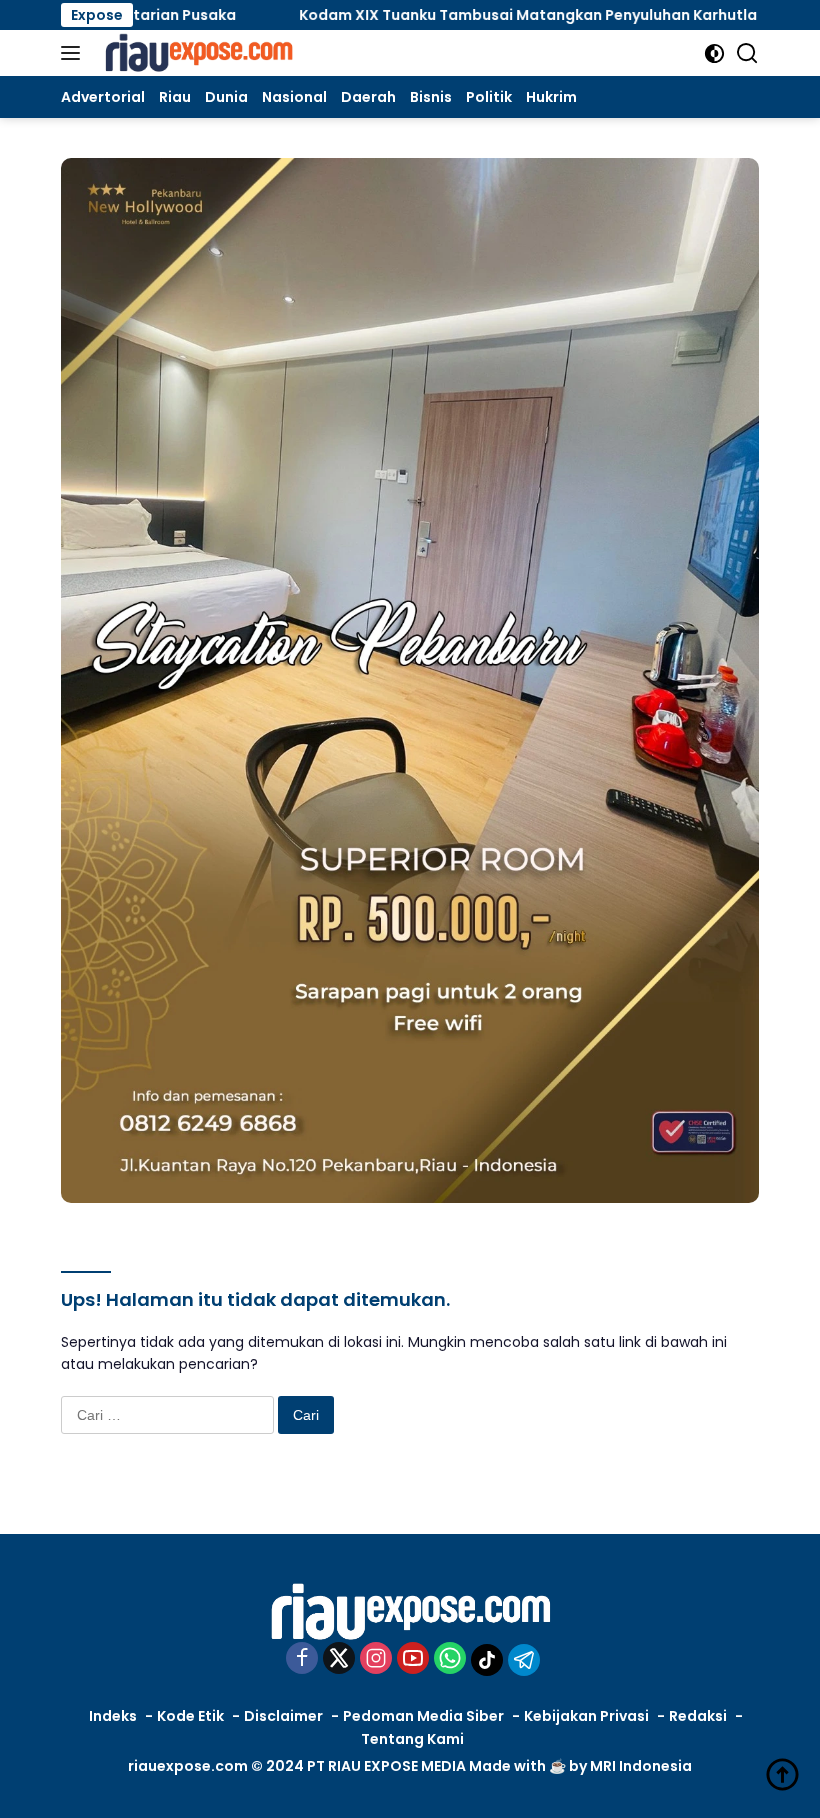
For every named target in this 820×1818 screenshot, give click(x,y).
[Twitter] (339, 1659)
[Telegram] (524, 1660)
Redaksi (698, 1716)
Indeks (113, 1716)
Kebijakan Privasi (586, 1716)
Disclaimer (283, 1716)
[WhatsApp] (450, 1659)
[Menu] (74, 53)
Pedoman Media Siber (423, 1716)
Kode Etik (190, 1716)
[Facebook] (302, 1659)
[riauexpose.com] (196, 53)
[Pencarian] (747, 53)
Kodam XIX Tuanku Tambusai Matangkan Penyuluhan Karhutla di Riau (484, 15)
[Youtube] (413, 1659)
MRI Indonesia (641, 1766)
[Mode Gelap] (714, 53)
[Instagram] (376, 1659)
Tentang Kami (412, 1739)
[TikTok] (487, 1660)
